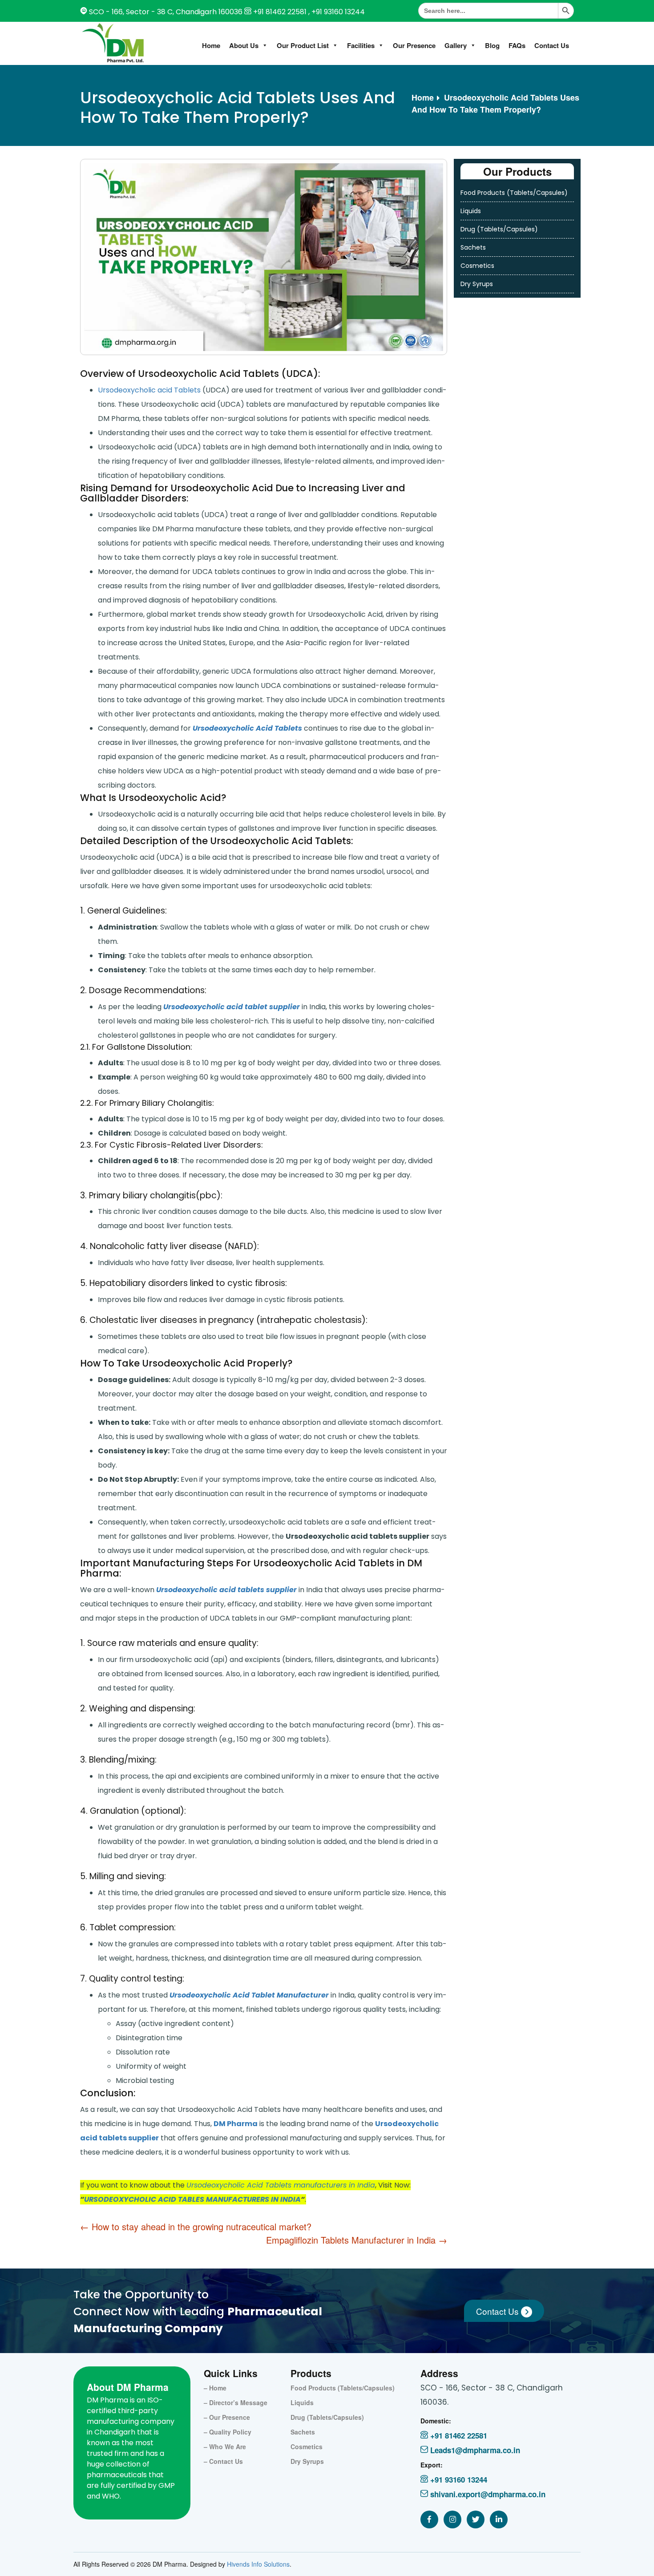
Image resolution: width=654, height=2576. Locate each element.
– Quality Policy (228, 2432)
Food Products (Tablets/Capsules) (514, 193)
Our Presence (414, 45)
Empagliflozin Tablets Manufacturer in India (357, 2240)
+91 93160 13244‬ (458, 2479)
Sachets (473, 247)
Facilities (361, 45)
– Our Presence (227, 2417)
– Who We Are (225, 2447)
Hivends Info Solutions (258, 2564)
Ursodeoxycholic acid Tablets (149, 390)
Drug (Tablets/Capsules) (499, 229)
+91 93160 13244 (337, 12)
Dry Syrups (477, 284)
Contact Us (552, 45)
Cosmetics (477, 266)
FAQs (517, 45)
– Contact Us (223, 2461)
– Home (215, 2388)
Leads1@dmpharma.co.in (474, 2450)
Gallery (456, 45)
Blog (492, 45)
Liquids (471, 211)
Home (211, 45)
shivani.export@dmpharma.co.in (487, 2494)
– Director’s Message (236, 2402)
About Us (244, 45)
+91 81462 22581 (280, 12)
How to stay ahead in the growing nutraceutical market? (196, 2226)
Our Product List (303, 45)
